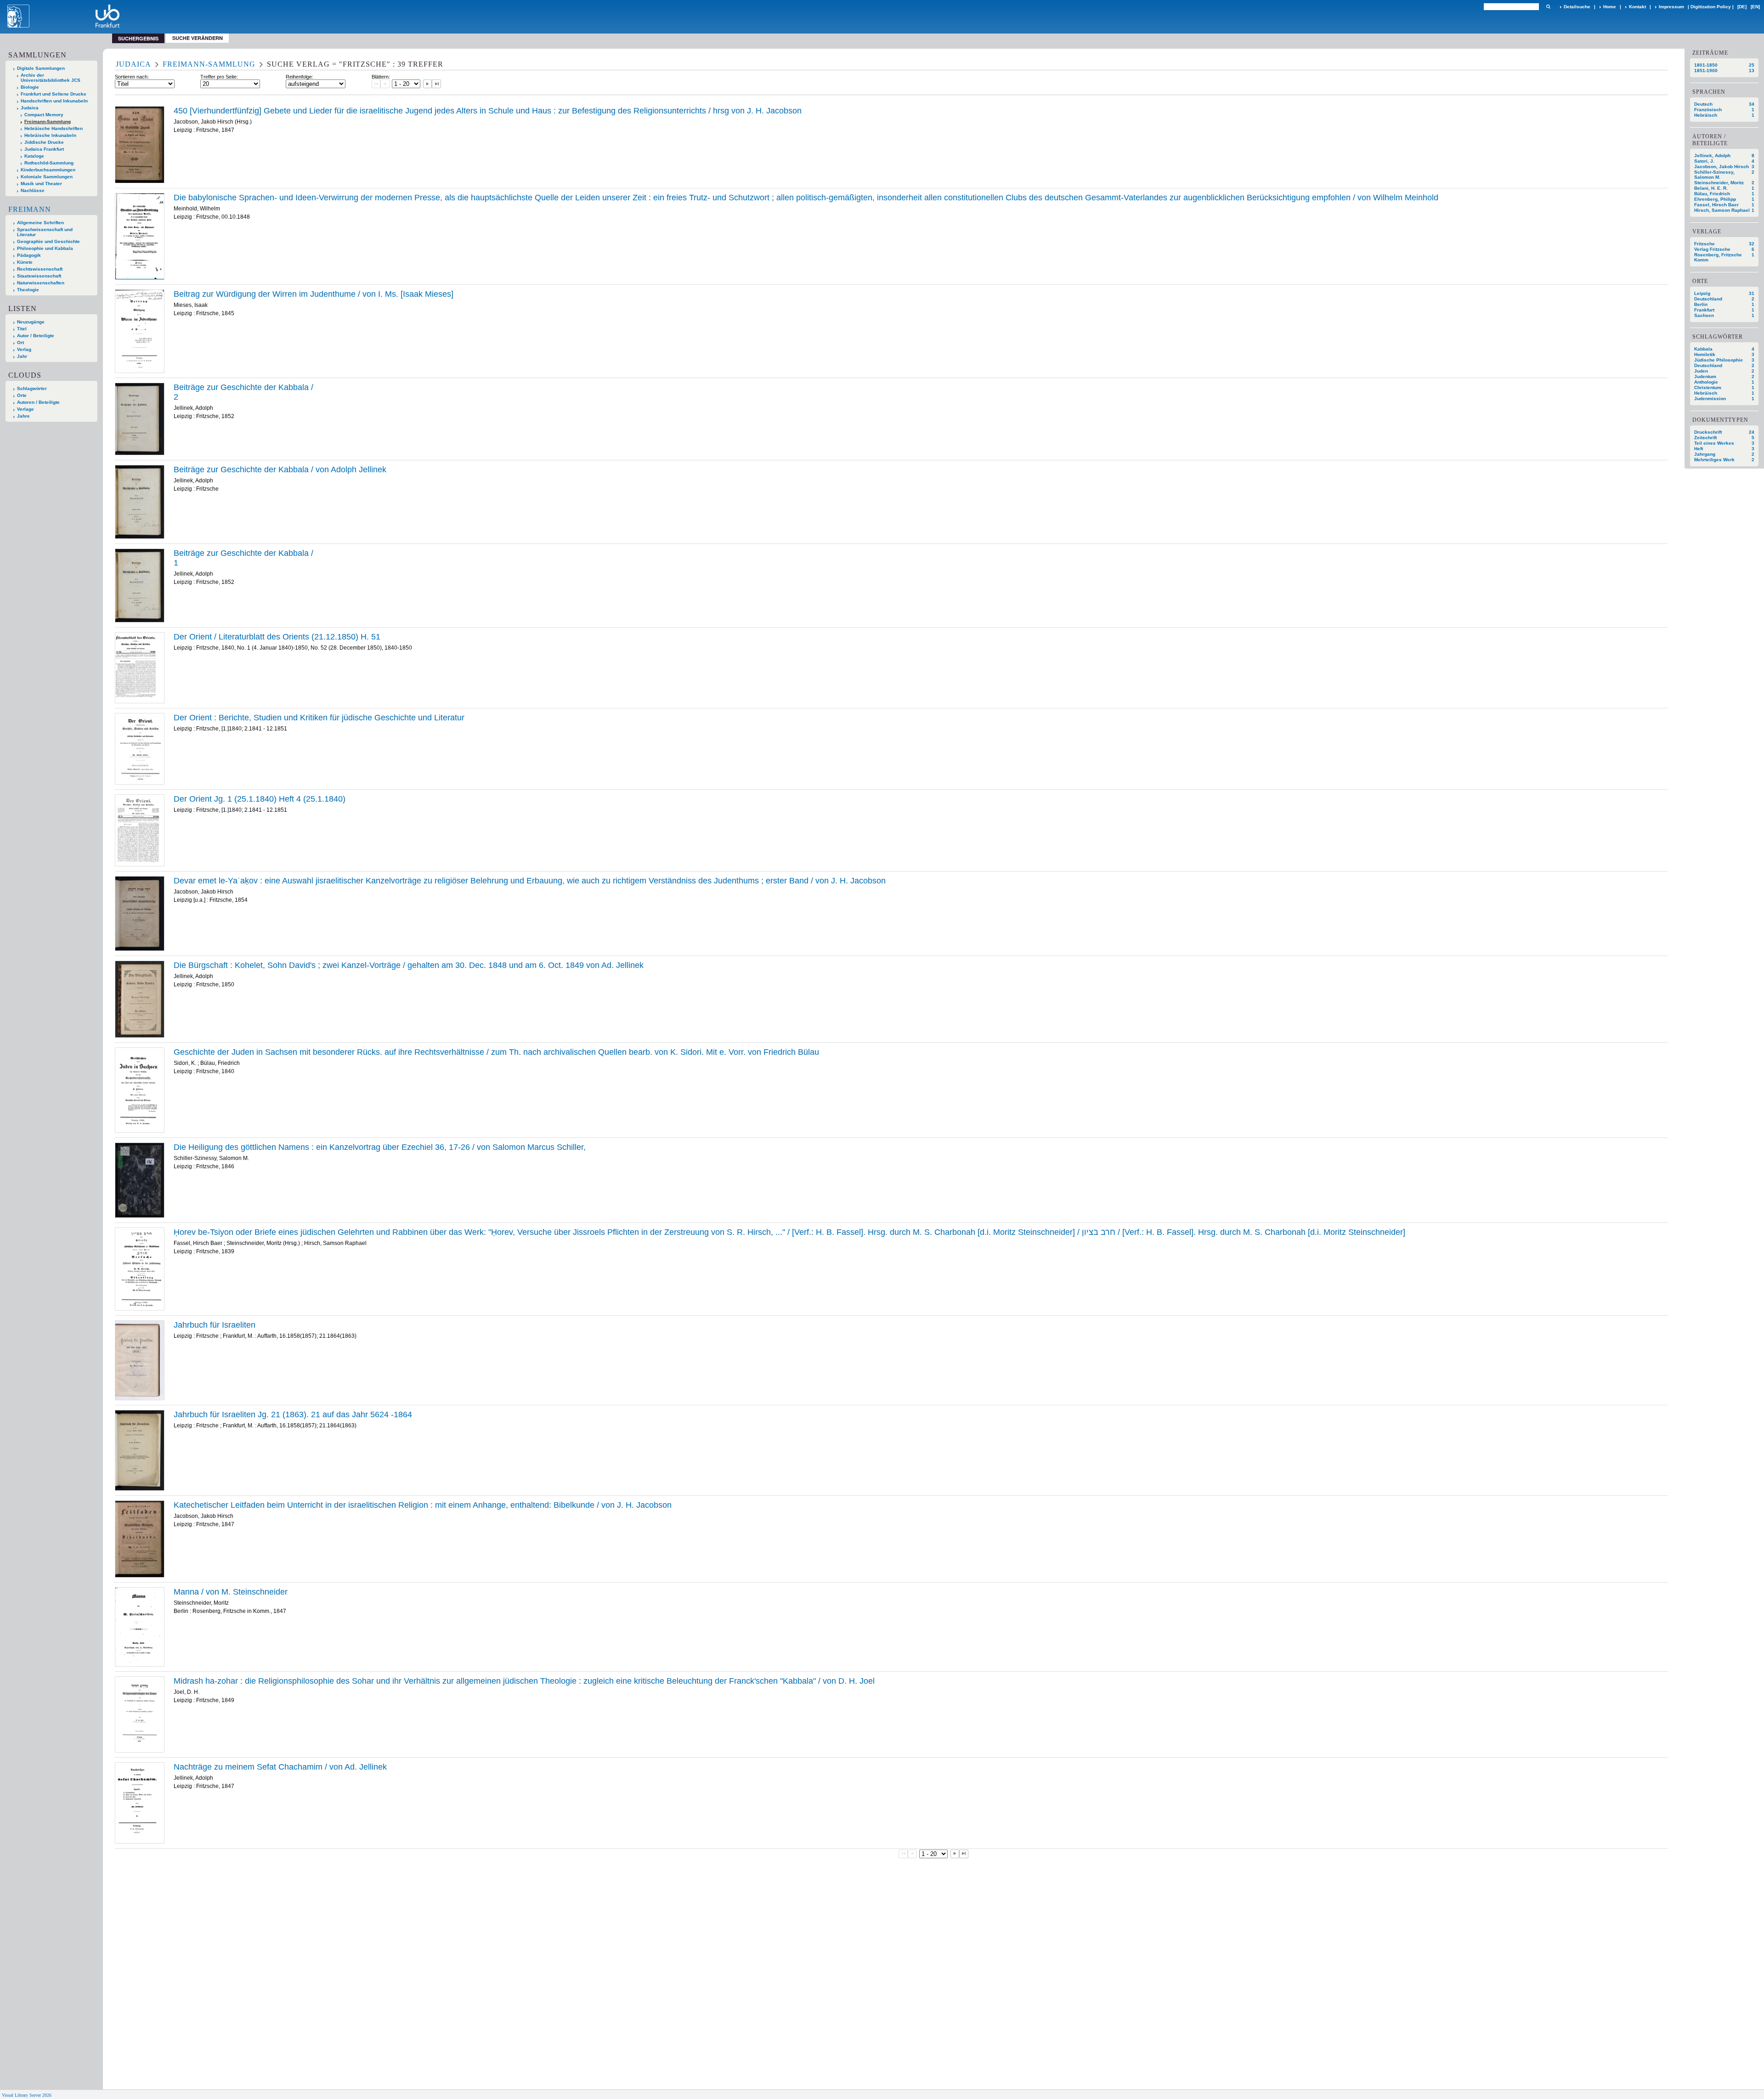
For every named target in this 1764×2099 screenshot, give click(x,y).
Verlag (24, 349)
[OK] (1548, 7)
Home (1610, 7)
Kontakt (1637, 7)
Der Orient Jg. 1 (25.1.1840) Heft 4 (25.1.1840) (260, 799)
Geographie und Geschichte (48, 241)
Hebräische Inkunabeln (50, 135)
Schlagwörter (32, 388)
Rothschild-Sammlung (49, 163)
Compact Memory (44, 115)
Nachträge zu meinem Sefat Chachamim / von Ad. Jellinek (280, 1767)
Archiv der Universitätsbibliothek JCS (51, 78)
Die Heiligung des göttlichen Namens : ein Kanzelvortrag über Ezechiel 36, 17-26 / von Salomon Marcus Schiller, (380, 1147)
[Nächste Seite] (428, 84)
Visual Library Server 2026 (27, 2095)
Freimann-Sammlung (48, 122)
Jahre (23, 416)
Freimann (30, 209)
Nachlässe (33, 190)
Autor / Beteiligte (36, 336)
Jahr (22, 356)
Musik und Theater (41, 184)
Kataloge (34, 156)
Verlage (25, 409)
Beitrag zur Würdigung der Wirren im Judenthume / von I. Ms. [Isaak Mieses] (314, 294)
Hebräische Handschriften (54, 128)
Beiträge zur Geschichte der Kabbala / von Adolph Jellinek (280, 470)
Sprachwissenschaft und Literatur (45, 232)
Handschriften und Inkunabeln (54, 101)
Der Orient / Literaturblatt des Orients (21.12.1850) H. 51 (277, 637)
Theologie (28, 290)
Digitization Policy (1711, 7)
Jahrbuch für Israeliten (215, 1325)
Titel (22, 329)
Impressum (1671, 7)
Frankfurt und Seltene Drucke (54, 94)
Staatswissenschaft (39, 276)
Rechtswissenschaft (40, 269)
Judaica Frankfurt (44, 149)
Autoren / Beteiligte (38, 402)
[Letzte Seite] (436, 84)
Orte (22, 395)
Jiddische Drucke (44, 142)
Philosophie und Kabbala (45, 248)
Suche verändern (198, 38)
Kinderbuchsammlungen (48, 170)
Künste (25, 262)
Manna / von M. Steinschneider (231, 1592)
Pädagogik (29, 255)
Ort (20, 342)
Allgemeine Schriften (40, 223)
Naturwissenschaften (41, 283)
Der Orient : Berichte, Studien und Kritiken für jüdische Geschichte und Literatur (319, 718)
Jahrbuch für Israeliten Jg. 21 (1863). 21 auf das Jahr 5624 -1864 (293, 1414)
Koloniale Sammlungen (47, 177)
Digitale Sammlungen (41, 68)
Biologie (30, 87)
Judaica (30, 108)
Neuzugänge (31, 322)
